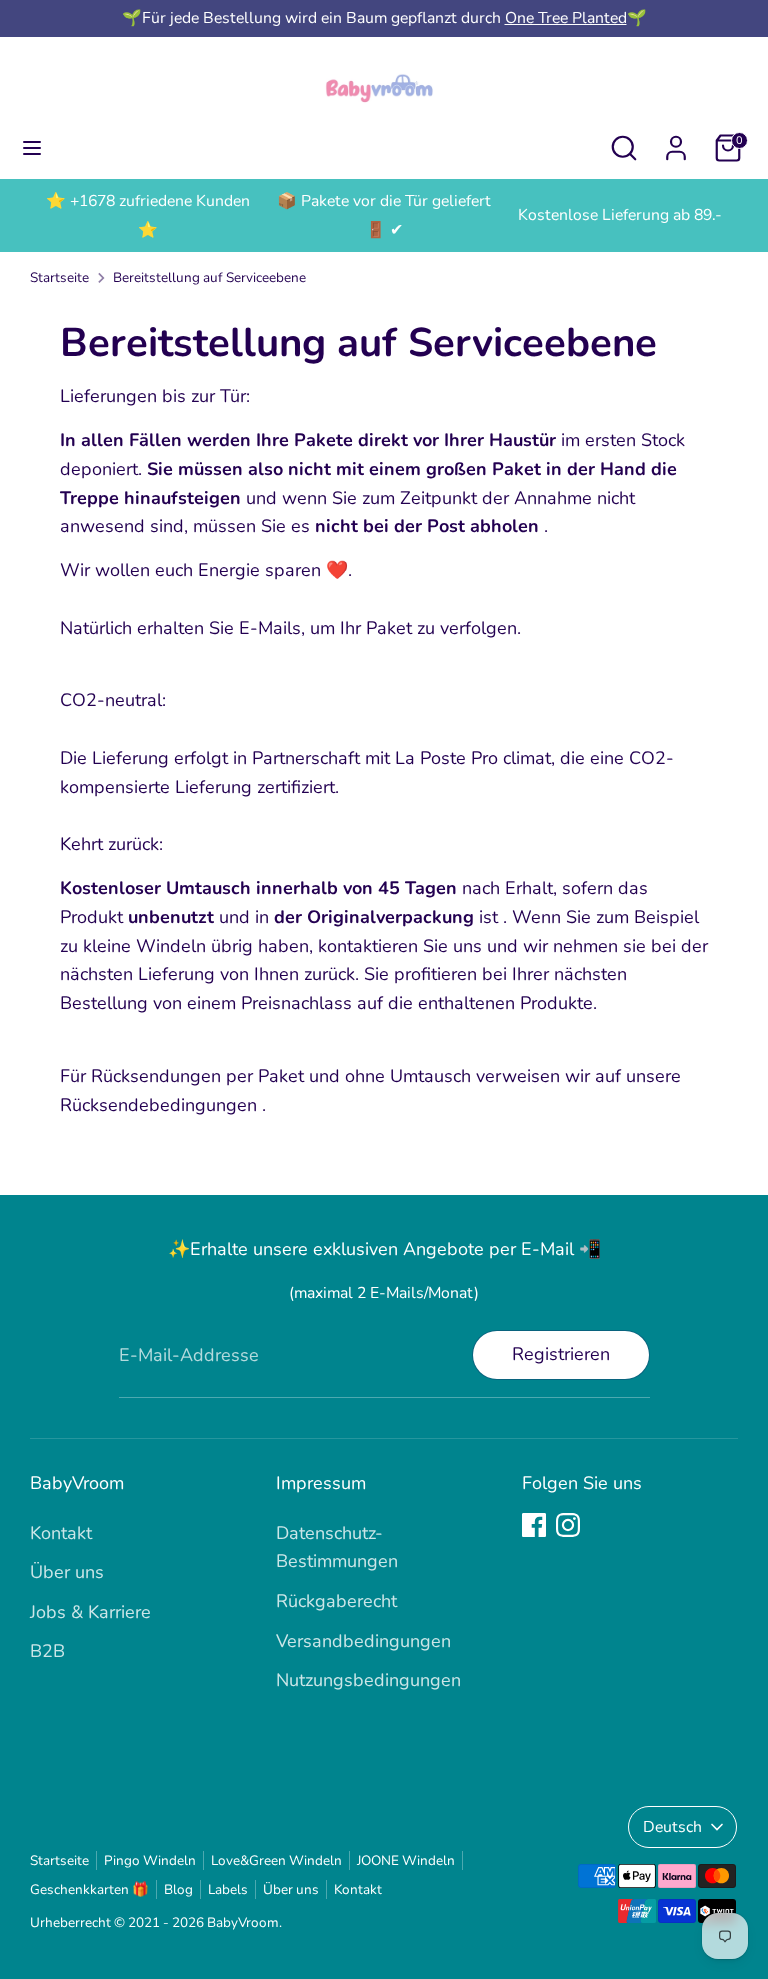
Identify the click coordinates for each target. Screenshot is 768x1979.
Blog (178, 1889)
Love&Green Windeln (276, 1860)
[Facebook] (534, 1525)
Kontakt (61, 1533)
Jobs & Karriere (90, 1612)
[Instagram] (568, 1525)
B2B (47, 1651)
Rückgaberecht (336, 1601)
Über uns (67, 1572)
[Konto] (676, 142)
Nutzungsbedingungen (368, 1680)
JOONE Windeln (406, 1860)
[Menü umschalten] (32, 148)
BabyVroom (243, 1922)
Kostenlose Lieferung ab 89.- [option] (620, 215)
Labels (228, 1889)
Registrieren (561, 1354)
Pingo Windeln (150, 1860)
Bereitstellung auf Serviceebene (209, 277)
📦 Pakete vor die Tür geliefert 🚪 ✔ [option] (384, 215)
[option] (148, 216)
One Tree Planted (566, 18)
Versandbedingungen (363, 1641)
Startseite (59, 277)
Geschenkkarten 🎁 (89, 1889)
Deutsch (672, 1827)
